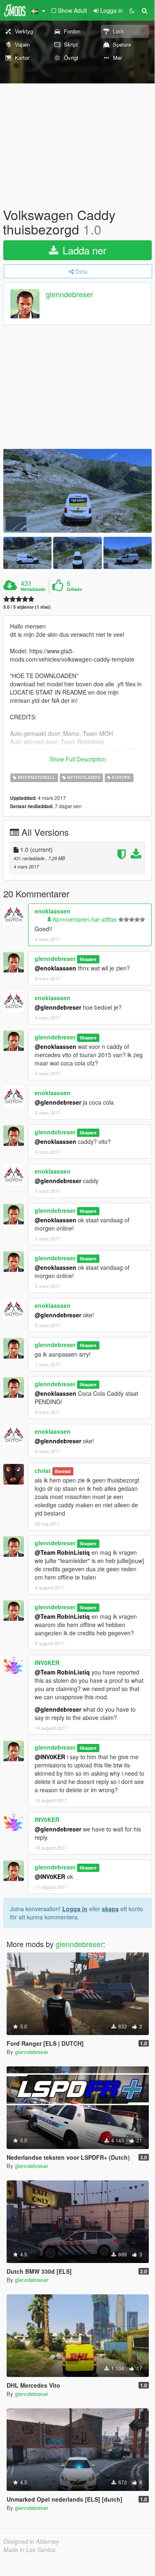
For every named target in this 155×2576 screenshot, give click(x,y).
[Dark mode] (132, 10)
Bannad (63, 1471)
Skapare (88, 959)
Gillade (74, 589)
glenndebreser (69, 294)
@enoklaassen (55, 968)
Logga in (75, 1909)
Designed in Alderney (31, 2541)
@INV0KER (50, 1757)
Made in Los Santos (29, 2550)
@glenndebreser (58, 1007)
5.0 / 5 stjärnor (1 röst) (27, 607)
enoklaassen (53, 911)
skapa (110, 1909)
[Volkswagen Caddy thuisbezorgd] (77, 491)
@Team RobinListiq (62, 1552)
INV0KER (47, 1663)
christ (43, 1471)
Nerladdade (33, 589)
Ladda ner (83, 250)
